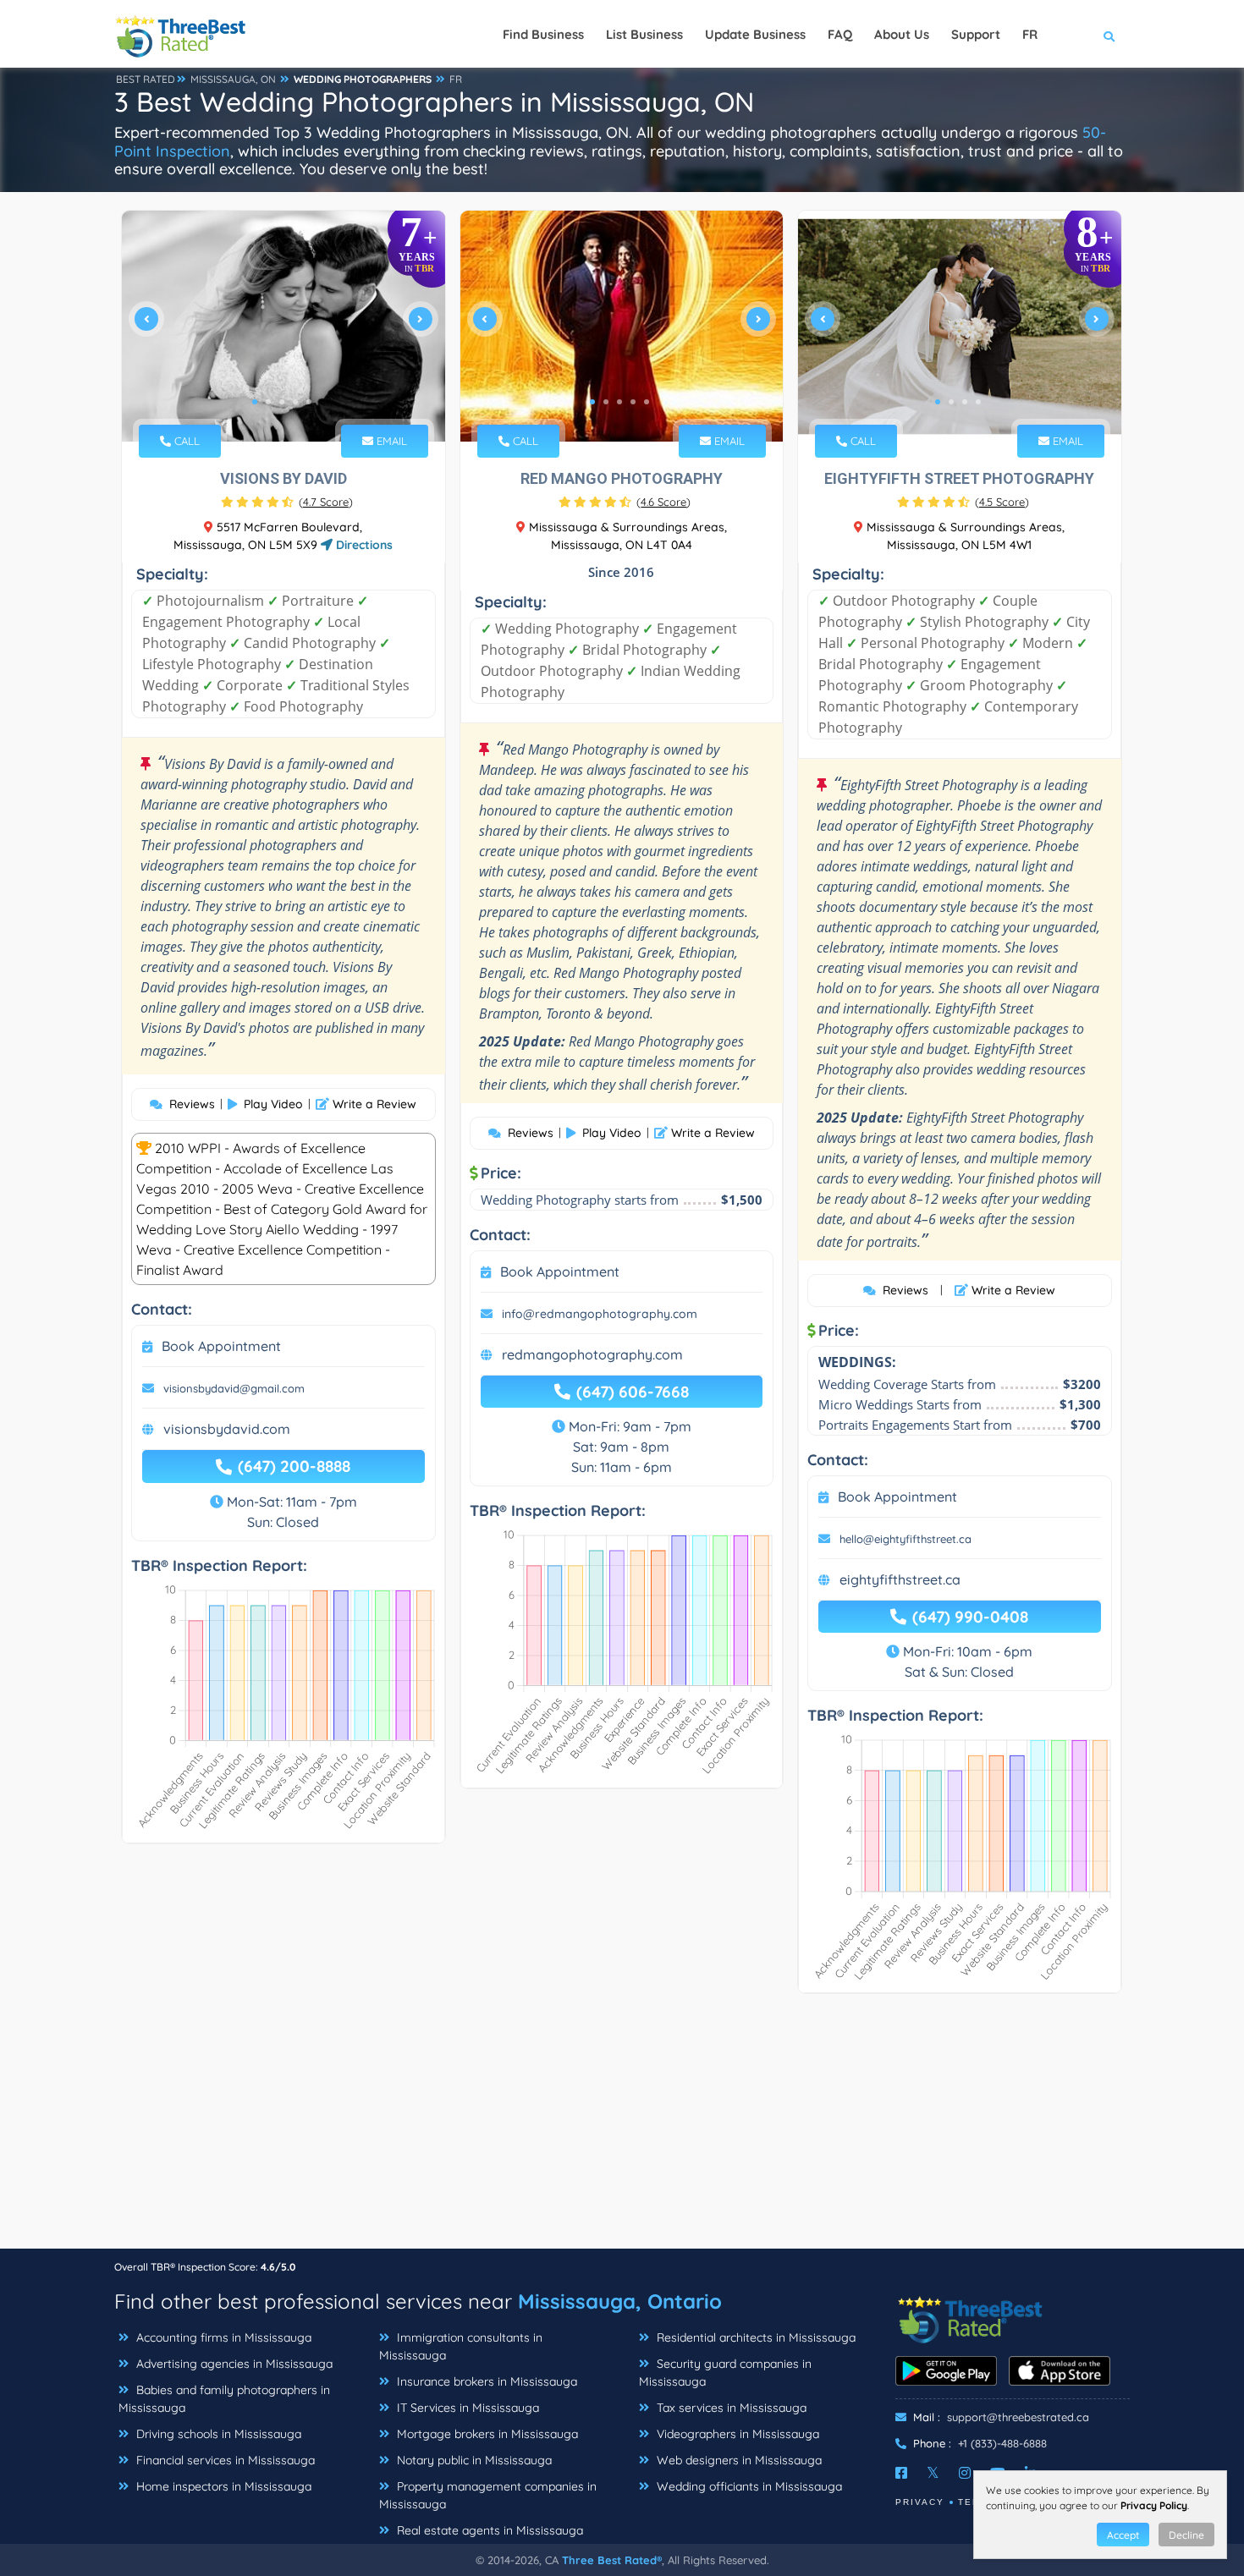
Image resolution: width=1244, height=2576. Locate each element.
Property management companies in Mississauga (488, 2495)
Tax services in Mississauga (730, 2408)
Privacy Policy (1154, 2505)
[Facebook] (901, 2473)
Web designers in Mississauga (738, 2460)
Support (976, 34)
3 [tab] (282, 402)
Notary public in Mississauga (473, 2460)
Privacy (920, 2502)
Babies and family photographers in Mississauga (224, 2399)
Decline (1186, 2535)
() (326, 502)
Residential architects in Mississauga (754, 2337)
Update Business (755, 34)
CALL (185, 441)
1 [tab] (255, 402)
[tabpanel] (283, 326)
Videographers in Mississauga (736, 2434)
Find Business (543, 34)
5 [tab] (309, 402)
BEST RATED (146, 79)
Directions (363, 545)
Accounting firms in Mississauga (222, 2337)
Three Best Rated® (612, 2560)
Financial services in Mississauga (224, 2460)
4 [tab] (295, 402)
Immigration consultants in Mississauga (461, 2346)
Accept (1123, 2535)
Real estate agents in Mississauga (488, 2530)
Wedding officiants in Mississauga (748, 2486)
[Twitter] (933, 2473)
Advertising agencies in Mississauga (233, 2364)
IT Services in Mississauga (466, 2408)
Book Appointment (221, 1346)
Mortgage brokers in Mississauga (486, 2434)
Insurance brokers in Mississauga (485, 2381)
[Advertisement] (622, 2129)
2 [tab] (268, 402)
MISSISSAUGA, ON (233, 79)
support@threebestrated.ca (1018, 2417)
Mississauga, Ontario (620, 2301)
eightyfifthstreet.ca (900, 1579)
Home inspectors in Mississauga (222, 2486)
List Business (644, 34)
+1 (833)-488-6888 (1002, 2443)
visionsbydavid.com (227, 1429)
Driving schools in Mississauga (217, 2434)
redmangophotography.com (592, 1354)
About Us (902, 34)
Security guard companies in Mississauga (725, 2373)
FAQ (840, 34)
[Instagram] (965, 2473)
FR (456, 79)
